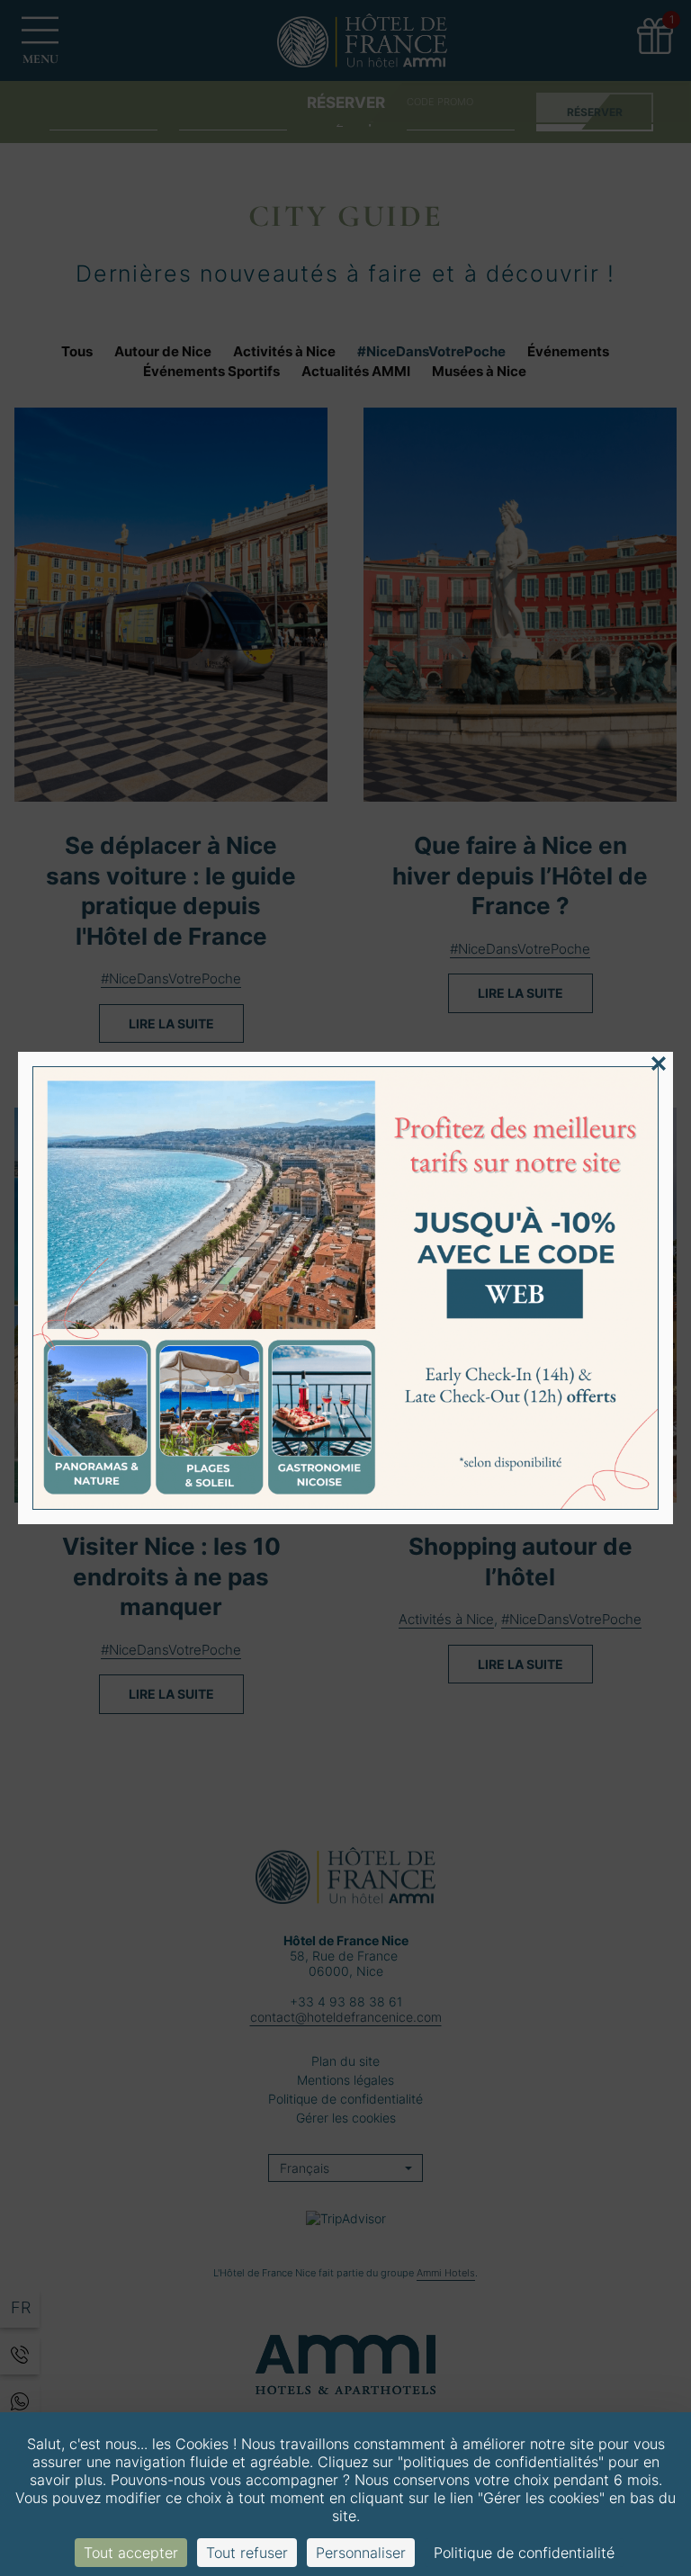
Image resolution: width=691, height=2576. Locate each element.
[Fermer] (659, 1064)
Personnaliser (361, 2553)
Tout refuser (247, 2553)
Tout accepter (131, 2553)
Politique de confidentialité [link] (524, 2553)
